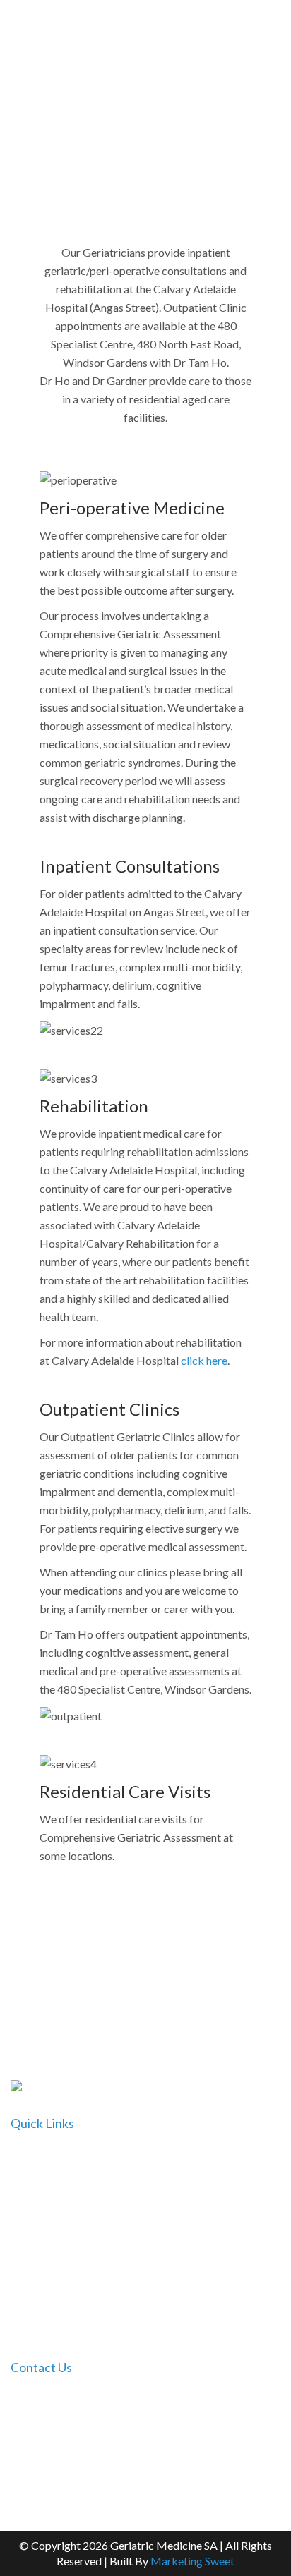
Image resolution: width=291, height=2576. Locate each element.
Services (31, 2265)
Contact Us (38, 2320)
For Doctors (40, 2210)
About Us (34, 2183)
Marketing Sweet (192, 2561)
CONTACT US (146, 1974)
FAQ (22, 2293)
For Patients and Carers (67, 2238)
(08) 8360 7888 (240, 2437)
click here (204, 1360)
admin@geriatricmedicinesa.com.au (130, 2463)
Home (26, 2155)
